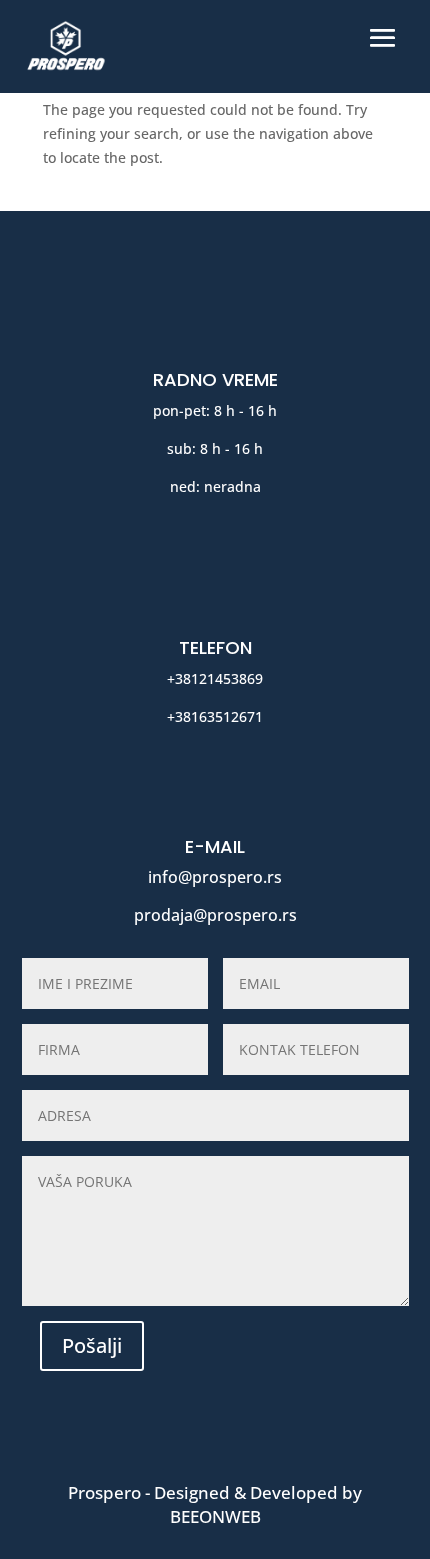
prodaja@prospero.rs (215, 915)
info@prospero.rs (215, 877)
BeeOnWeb (215, 1516)
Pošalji (92, 1345)
